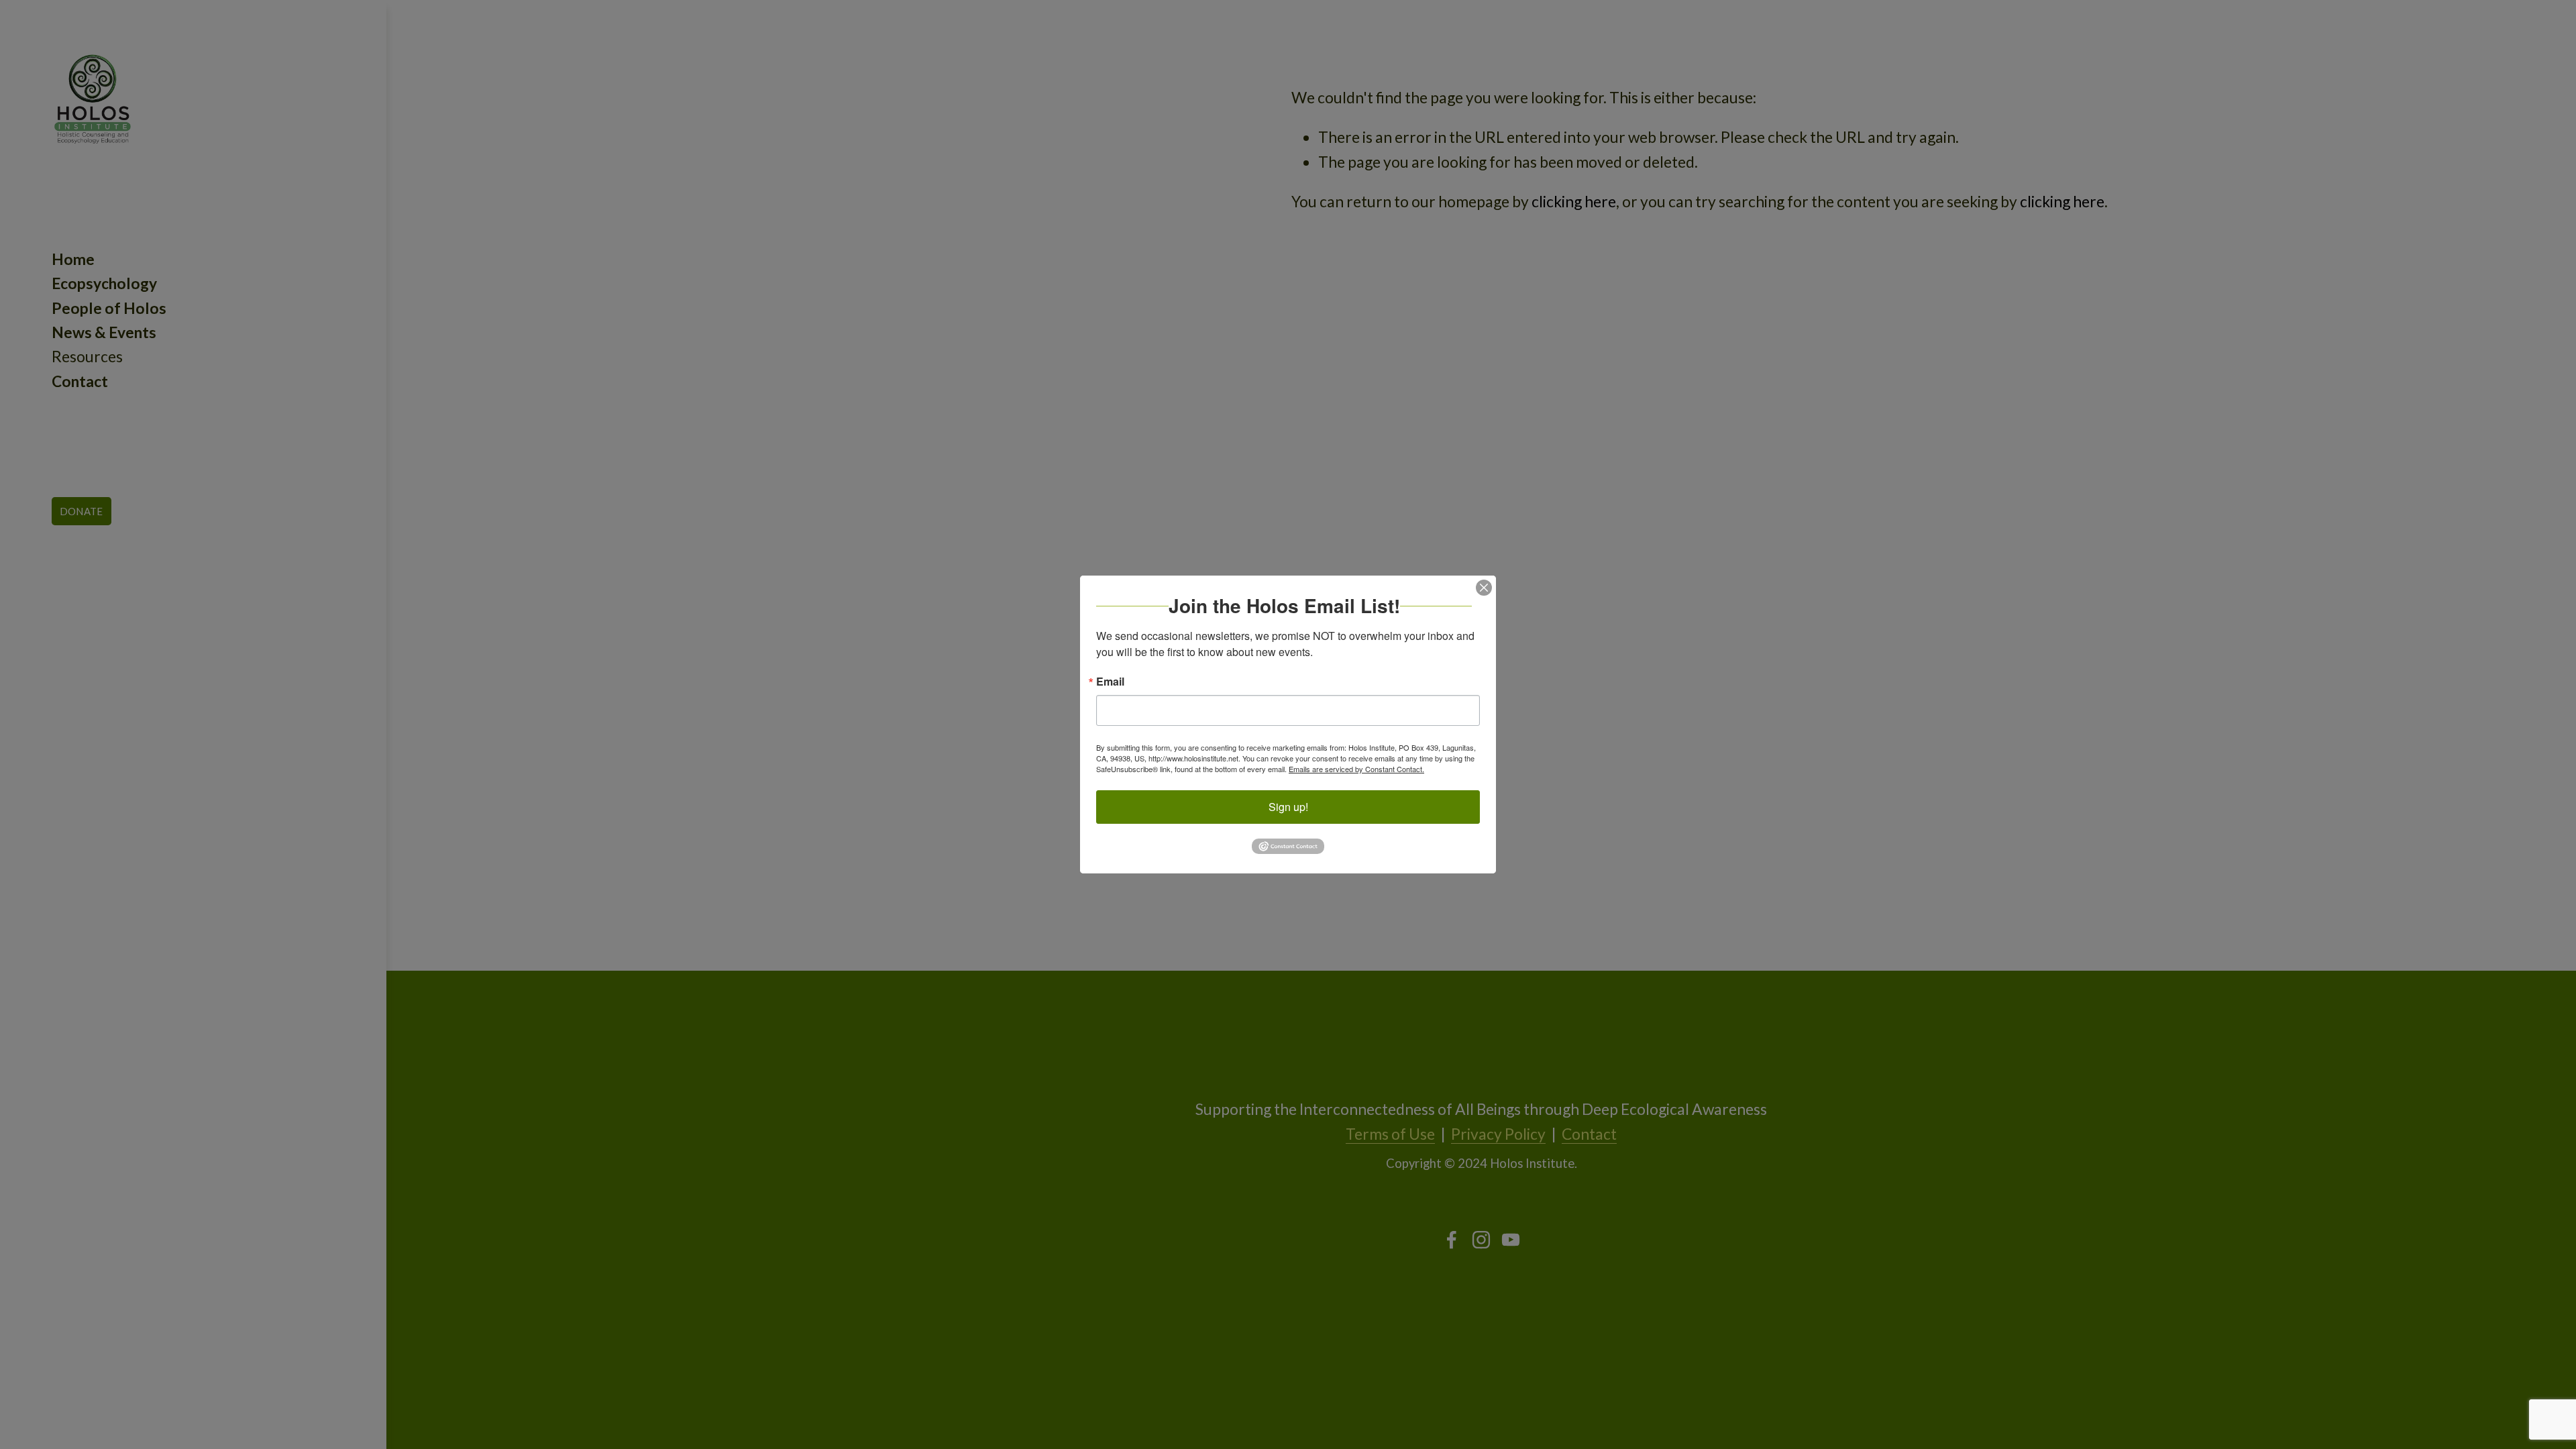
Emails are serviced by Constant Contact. (1356, 769)
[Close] (1484, 588)
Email (1110, 682)
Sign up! (1288, 807)
